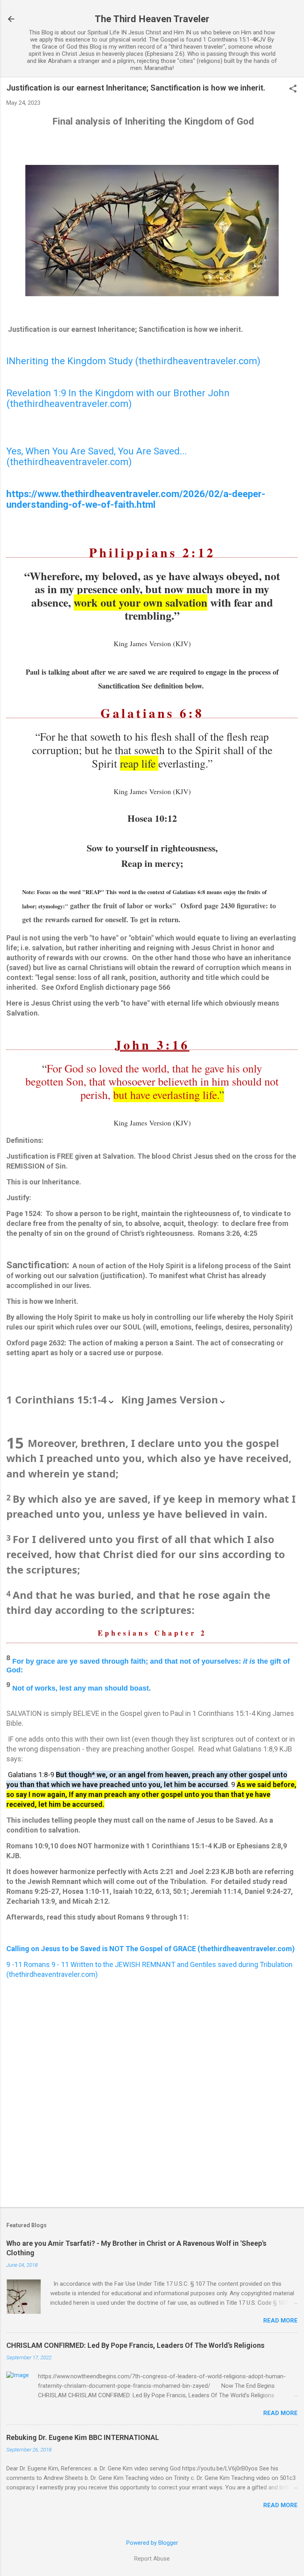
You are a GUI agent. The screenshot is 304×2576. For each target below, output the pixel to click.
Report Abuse (152, 2559)
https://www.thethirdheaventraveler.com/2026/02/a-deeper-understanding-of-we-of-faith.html (136, 499)
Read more (280, 2321)
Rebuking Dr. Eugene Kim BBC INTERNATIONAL (83, 2437)
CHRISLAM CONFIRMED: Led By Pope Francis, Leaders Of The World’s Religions (135, 2345)
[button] (293, 89)
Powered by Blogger (152, 2543)
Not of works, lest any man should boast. (82, 1688)
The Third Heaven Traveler (152, 19)
